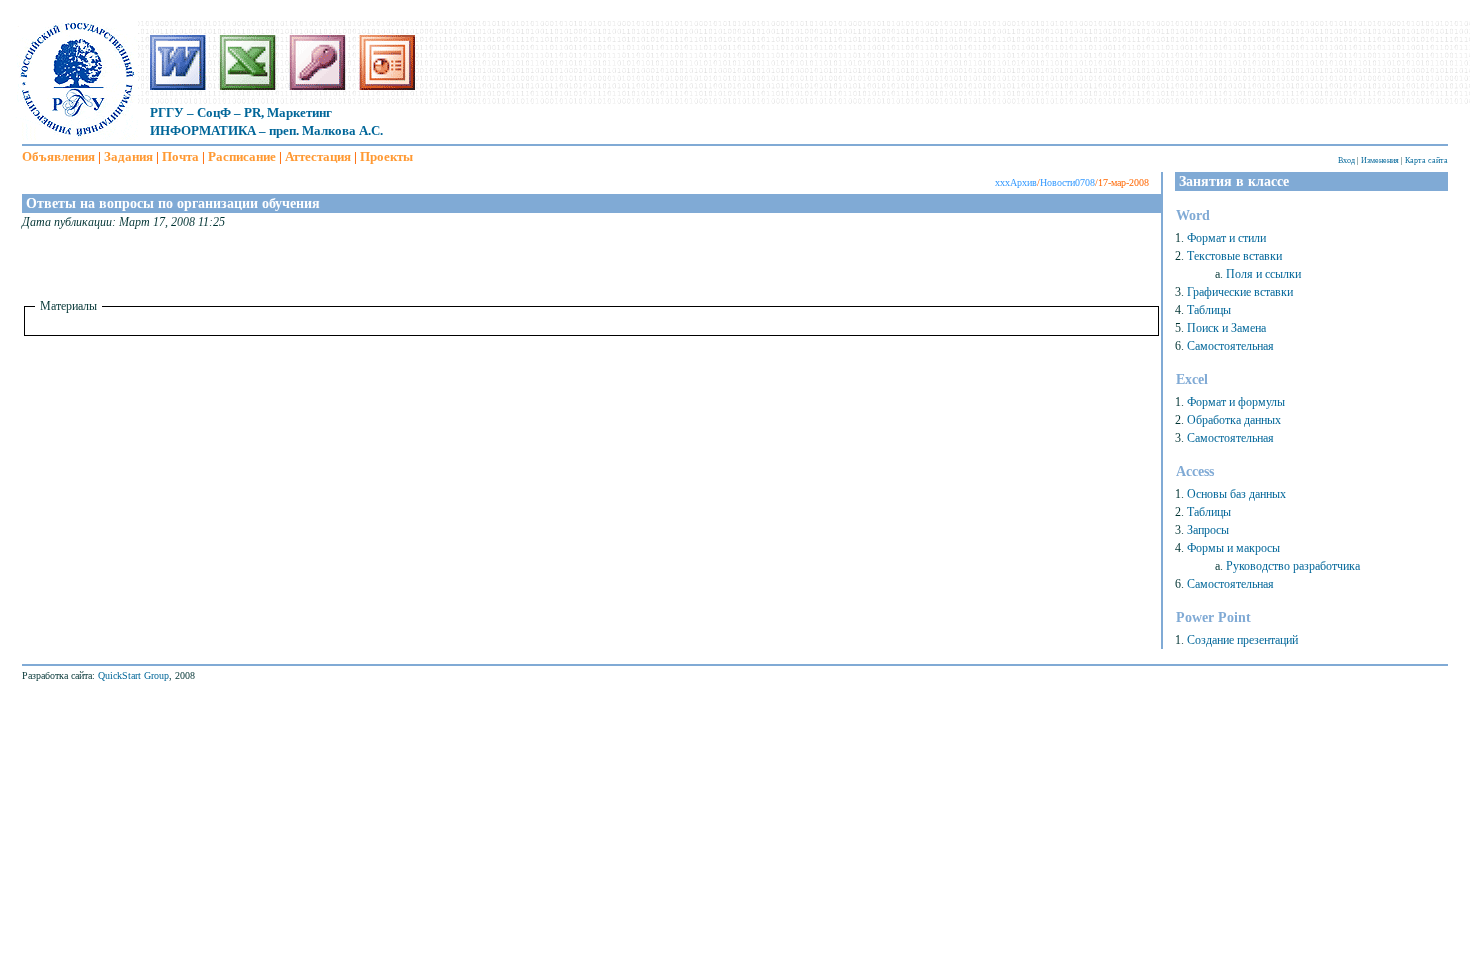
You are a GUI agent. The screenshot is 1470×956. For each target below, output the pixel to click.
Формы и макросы (1233, 548)
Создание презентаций (1242, 640)
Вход (1346, 160)
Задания (128, 156)
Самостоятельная (1230, 346)
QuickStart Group (133, 675)
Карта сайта (1426, 160)
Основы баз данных (1236, 494)
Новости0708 (1067, 182)
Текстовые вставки (1234, 256)
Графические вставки (1240, 292)
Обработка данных (1234, 420)
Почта (180, 156)
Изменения (1380, 160)
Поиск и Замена (1226, 328)
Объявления (58, 156)
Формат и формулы (1236, 402)
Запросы (1208, 530)
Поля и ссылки (1263, 274)
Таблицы (1209, 310)
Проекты (386, 156)
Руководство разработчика (1293, 566)
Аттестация (318, 156)
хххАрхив (1016, 182)
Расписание (242, 156)
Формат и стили (1226, 238)
